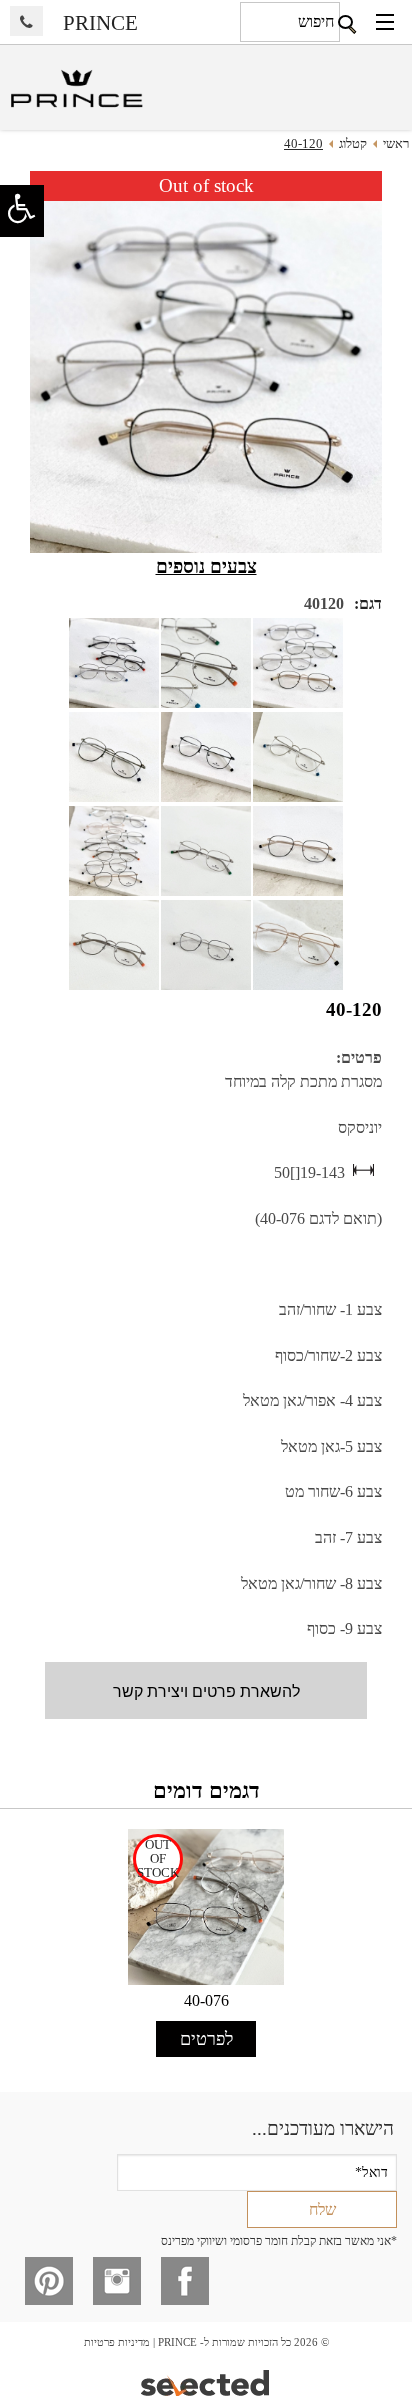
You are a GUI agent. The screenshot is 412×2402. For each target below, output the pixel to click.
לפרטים (206, 2039)
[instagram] (117, 2281)
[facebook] (185, 2281)
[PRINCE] (75, 90)
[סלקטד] (206, 2382)
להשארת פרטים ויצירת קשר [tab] (206, 1690)
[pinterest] (49, 2281)
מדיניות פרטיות (117, 2342)
